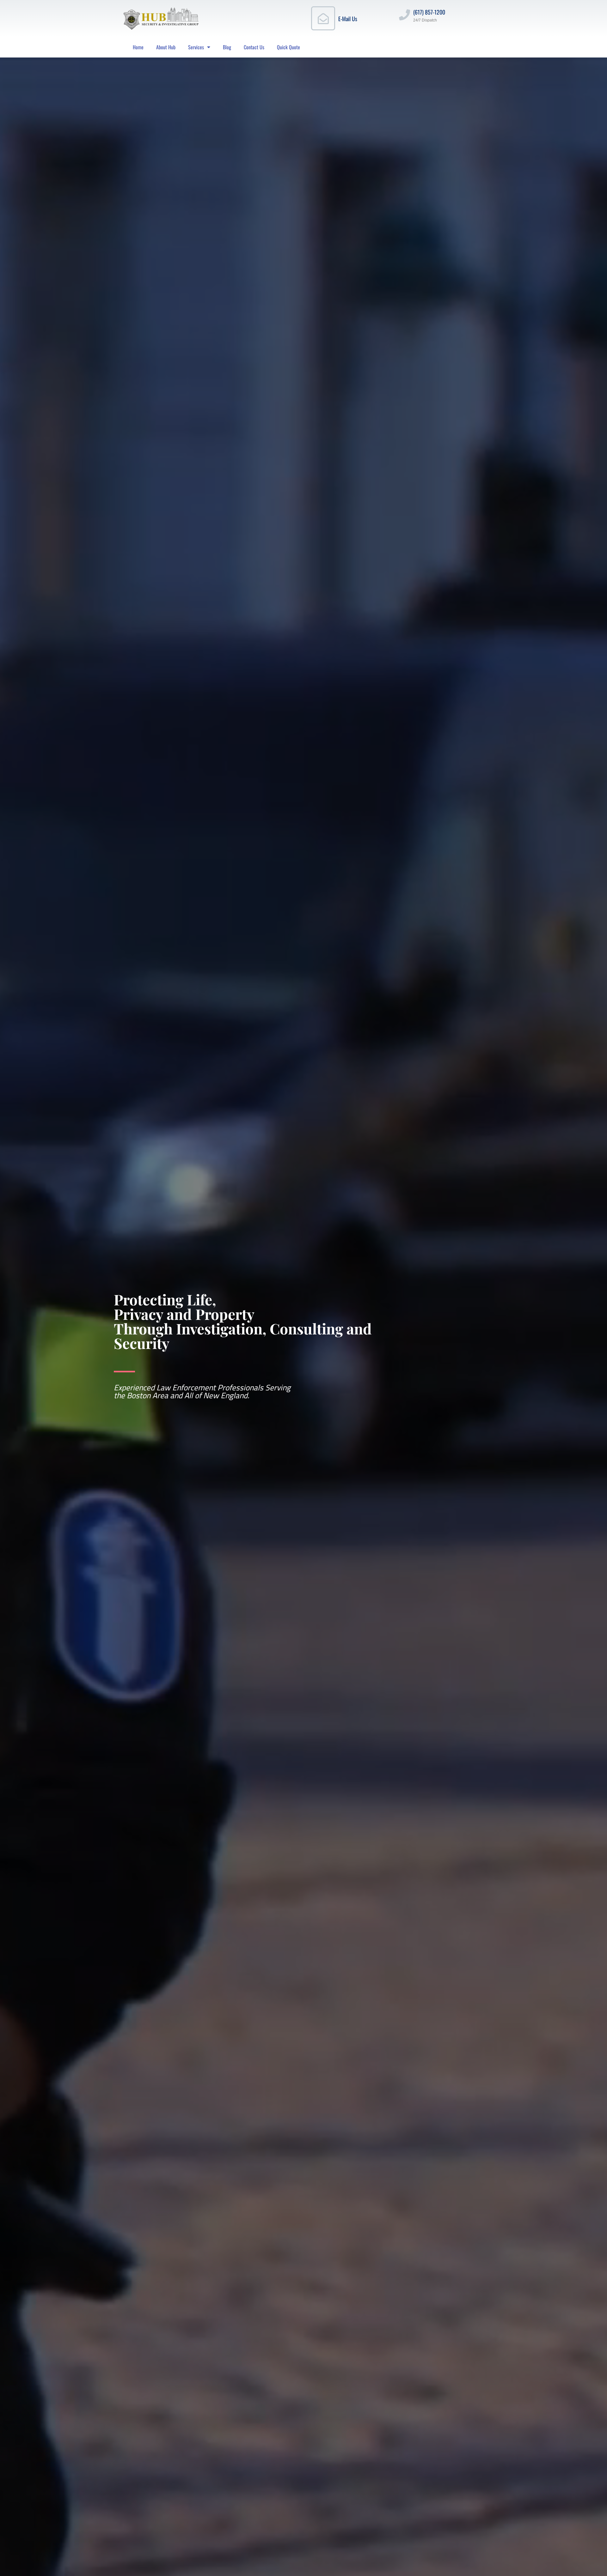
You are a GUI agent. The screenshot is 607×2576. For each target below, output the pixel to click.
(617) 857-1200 (429, 12)
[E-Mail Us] (323, 18)
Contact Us (254, 47)
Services (196, 47)
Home (138, 47)
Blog (227, 47)
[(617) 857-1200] (405, 15)
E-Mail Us (348, 19)
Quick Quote (288, 47)
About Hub (166, 47)
